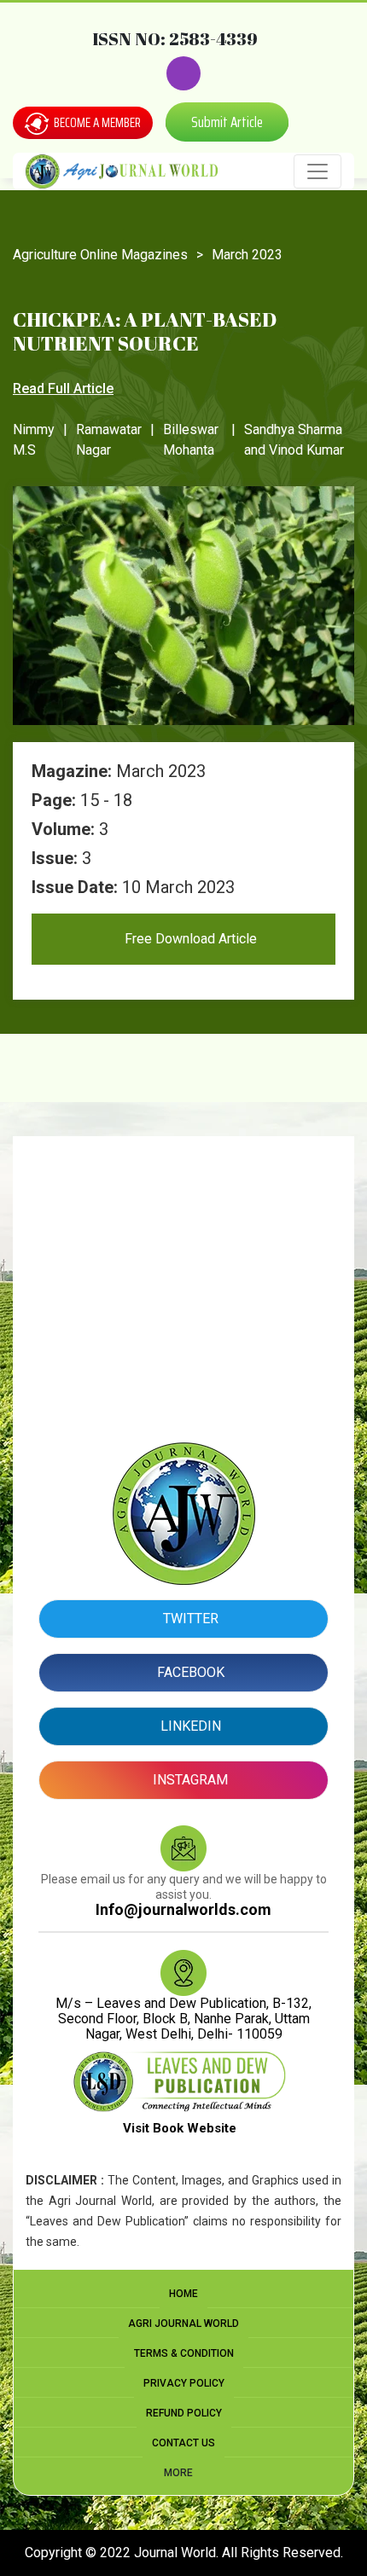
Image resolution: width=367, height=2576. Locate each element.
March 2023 (247, 255)
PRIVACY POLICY (184, 2383)
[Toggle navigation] (317, 171)
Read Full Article (63, 389)
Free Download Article (189, 939)
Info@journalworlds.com (183, 1909)
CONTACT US (183, 2443)
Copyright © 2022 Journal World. (123, 2553)
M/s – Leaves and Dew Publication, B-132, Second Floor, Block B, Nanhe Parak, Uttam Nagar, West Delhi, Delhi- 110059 (183, 2019)
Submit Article (227, 122)
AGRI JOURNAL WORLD (183, 2324)
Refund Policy (184, 2413)
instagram (189, 1780)
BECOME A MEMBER (96, 123)
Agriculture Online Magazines (100, 255)
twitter (189, 1619)
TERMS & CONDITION (184, 2353)
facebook (189, 1672)
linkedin (189, 1726)
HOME (183, 2294)
